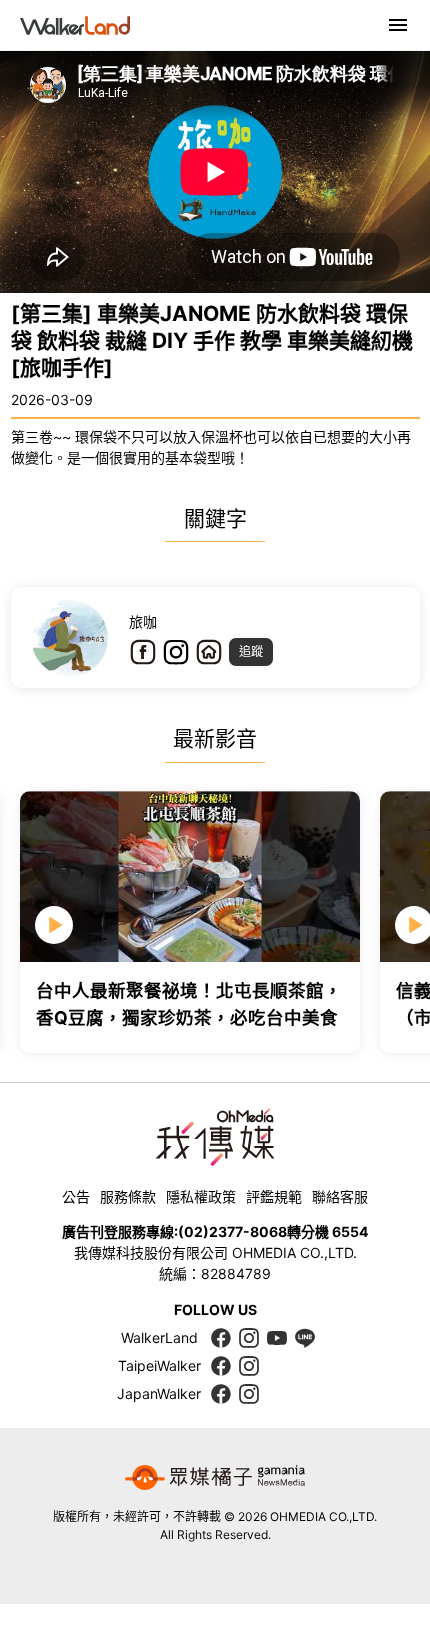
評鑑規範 (274, 1196)
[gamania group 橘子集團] (215, 1478)
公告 (76, 1196)
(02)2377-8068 (232, 1231)
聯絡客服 (340, 1196)
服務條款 (128, 1196)
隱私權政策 (201, 1196)
